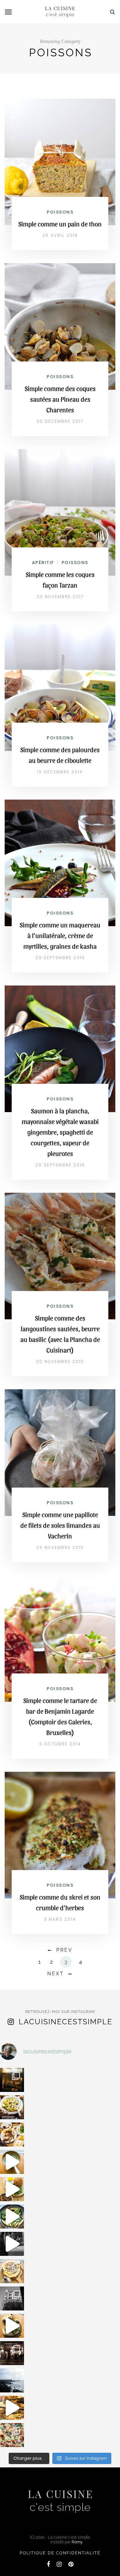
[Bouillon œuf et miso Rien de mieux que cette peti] (12, 2162)
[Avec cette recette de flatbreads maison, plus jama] (12, 2326)
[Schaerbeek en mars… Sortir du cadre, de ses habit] (12, 2298)
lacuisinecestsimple (65, 2022)
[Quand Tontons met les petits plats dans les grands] (12, 2080)
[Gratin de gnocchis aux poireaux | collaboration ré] (12, 2435)
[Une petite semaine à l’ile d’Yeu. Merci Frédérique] (12, 2380)
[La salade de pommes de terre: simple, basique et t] (12, 2107)
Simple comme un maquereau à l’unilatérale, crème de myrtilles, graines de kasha (60, 936)
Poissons (60, 212)
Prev (64, 1950)
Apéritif (43, 563)
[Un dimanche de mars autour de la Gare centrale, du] (12, 2244)
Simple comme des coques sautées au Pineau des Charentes (60, 399)
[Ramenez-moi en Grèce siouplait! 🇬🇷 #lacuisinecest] (12, 2135)
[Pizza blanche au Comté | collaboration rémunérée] (12, 2271)
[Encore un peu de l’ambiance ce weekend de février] (12, 2408)
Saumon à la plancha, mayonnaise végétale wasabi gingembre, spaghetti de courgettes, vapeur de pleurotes (60, 1132)
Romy (77, 2542)
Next (56, 1974)
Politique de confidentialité (60, 2553)
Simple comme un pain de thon (60, 224)
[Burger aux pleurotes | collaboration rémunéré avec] (12, 2189)
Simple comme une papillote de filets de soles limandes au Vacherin (60, 1525)
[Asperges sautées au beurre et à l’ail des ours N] (12, 2217)
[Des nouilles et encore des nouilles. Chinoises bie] (12, 2353)
